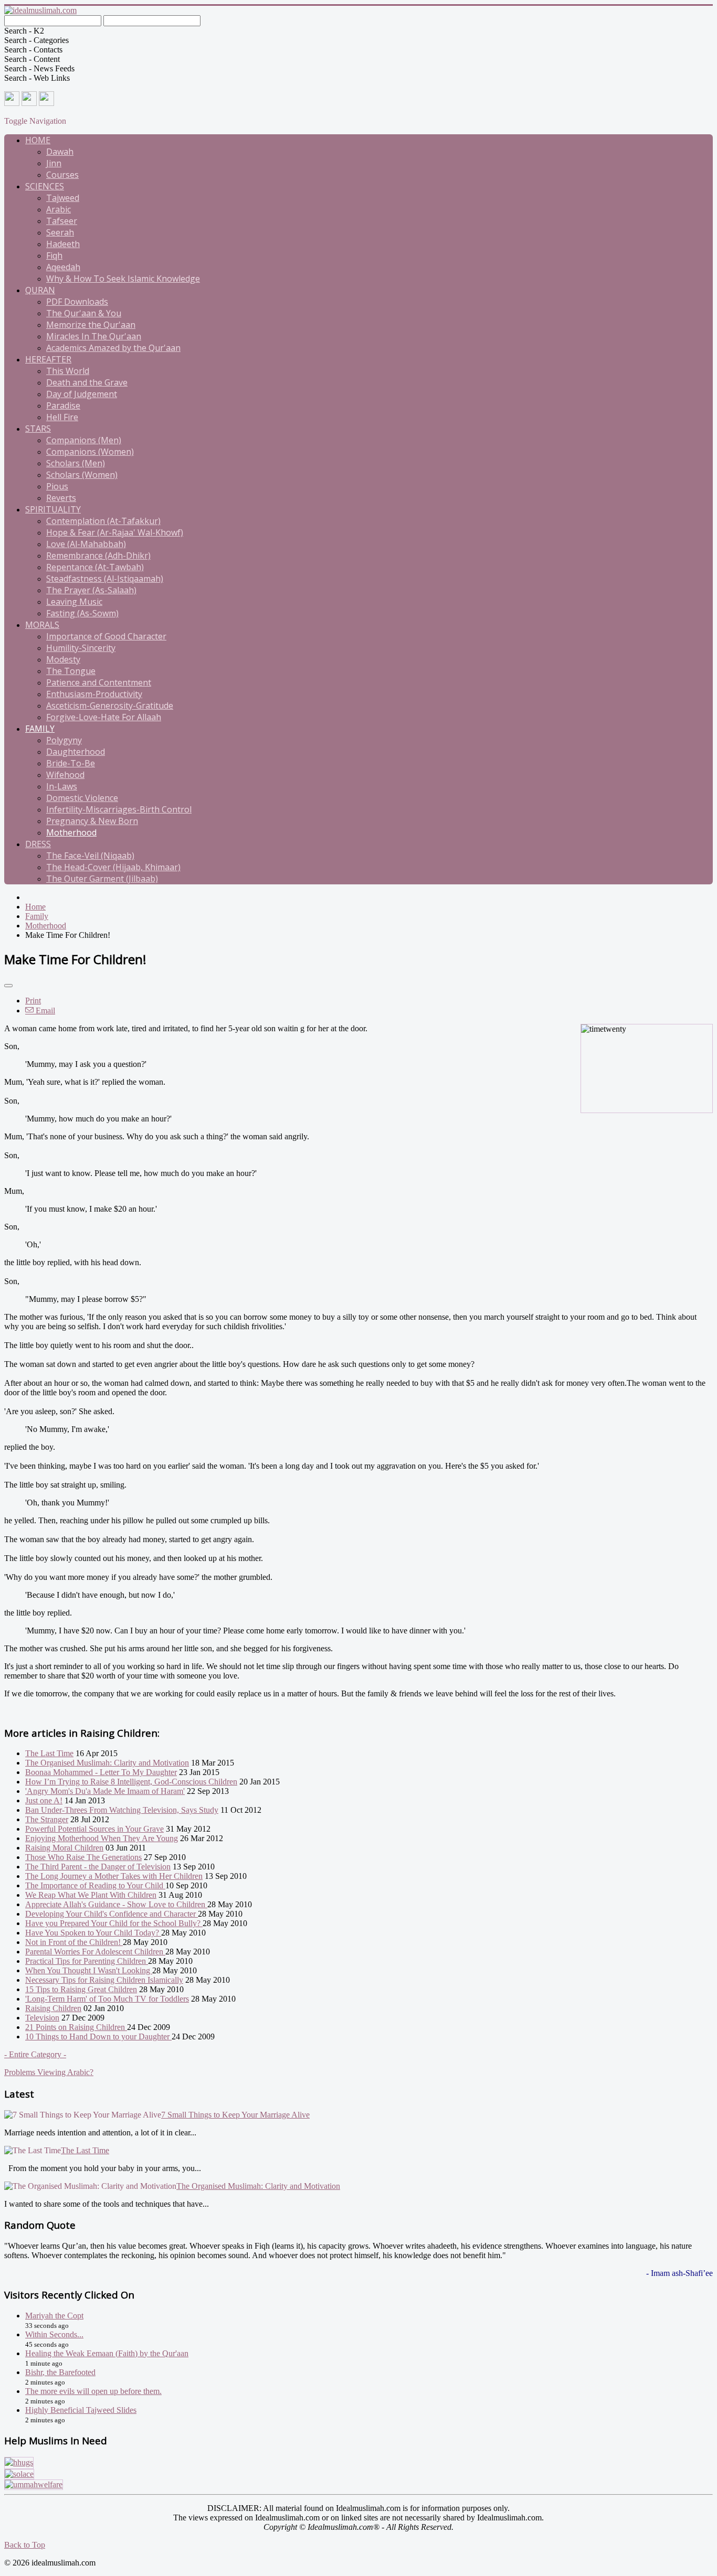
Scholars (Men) (76, 463)
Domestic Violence (82, 798)
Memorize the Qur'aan (91, 325)
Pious (57, 486)
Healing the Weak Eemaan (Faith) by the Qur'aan (107, 2353)
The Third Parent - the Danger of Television (98, 1867)
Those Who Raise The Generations (83, 1857)
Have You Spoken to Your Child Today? (93, 1933)
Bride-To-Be (71, 763)
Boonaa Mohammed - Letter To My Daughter (101, 1772)
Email (44, 1011)
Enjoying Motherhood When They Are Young (102, 1838)
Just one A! (44, 1800)
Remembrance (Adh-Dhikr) (98, 555)
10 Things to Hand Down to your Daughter (98, 2037)
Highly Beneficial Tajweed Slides (81, 2410)
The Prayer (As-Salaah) (91, 590)
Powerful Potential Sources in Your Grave (94, 1829)
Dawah (60, 152)
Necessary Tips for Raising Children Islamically (104, 1980)
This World (68, 371)
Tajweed (63, 198)
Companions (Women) (90, 452)
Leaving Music (74, 602)
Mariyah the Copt (54, 2316)
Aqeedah (63, 267)
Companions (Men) (84, 440)
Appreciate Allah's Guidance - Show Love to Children (116, 1904)
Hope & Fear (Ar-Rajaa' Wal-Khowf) (115, 532)
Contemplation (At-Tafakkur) (103, 521)
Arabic (59, 209)
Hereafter (48, 359)
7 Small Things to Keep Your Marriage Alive (235, 2115)
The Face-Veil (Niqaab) (90, 856)
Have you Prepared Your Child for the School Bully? (114, 1923)
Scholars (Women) (82, 475)
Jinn (54, 163)
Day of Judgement (82, 394)
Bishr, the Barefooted (60, 2372)
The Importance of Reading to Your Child (95, 1885)
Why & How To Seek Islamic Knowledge (123, 279)
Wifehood (65, 775)
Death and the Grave (87, 382)
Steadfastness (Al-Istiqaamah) (105, 579)
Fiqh (54, 255)
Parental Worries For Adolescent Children (95, 1952)
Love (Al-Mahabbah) (86, 544)
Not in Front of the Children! (74, 1942)
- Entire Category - (35, 2054)
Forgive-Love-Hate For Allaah (104, 717)
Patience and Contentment (99, 682)
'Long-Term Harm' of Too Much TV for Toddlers (107, 1999)
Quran (40, 290)
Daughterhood (76, 752)
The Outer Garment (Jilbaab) (102, 879)
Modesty (63, 659)
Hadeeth (63, 244)
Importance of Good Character (106, 636)
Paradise (63, 405)
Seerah (60, 232)
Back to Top (25, 2545)
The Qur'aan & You (84, 313)
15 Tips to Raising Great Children (81, 1989)
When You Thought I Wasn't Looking (89, 1970)
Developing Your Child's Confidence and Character (112, 1914)
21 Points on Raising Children (76, 2027)
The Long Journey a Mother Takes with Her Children (114, 1876)
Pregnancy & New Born (92, 821)
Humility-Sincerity (81, 648)
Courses (62, 175)
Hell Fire (62, 417)
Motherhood (71, 832)
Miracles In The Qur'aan (94, 336)
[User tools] (8, 986)
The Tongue (71, 671)
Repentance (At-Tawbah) (95, 567)
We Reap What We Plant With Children (91, 1895)
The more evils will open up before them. (93, 2391)
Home (38, 140)
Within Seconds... (54, 2334)
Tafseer (62, 221)
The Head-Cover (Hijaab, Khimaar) (113, 867)
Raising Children (53, 2008)
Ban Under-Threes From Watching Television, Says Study (122, 1810)
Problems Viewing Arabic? (49, 2072)
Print (33, 1001)
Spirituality (53, 509)
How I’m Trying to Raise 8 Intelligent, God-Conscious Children (131, 1782)
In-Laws (62, 786)
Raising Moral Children (64, 1848)
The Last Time (49, 1753)
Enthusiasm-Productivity (94, 694)
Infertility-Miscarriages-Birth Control (119, 809)
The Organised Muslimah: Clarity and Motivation (107, 1763)
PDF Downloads (77, 302)
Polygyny (64, 740)
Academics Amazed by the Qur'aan (113, 348)
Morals (42, 625)
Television (42, 2018)
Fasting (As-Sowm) (82, 613)
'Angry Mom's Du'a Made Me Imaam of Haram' (105, 1791)
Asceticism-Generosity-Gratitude (110, 706)
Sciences (45, 186)
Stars (38, 429)
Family (40, 729)
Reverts (61, 498)
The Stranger (47, 1819)
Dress (38, 844)
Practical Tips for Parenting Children (87, 1961)
